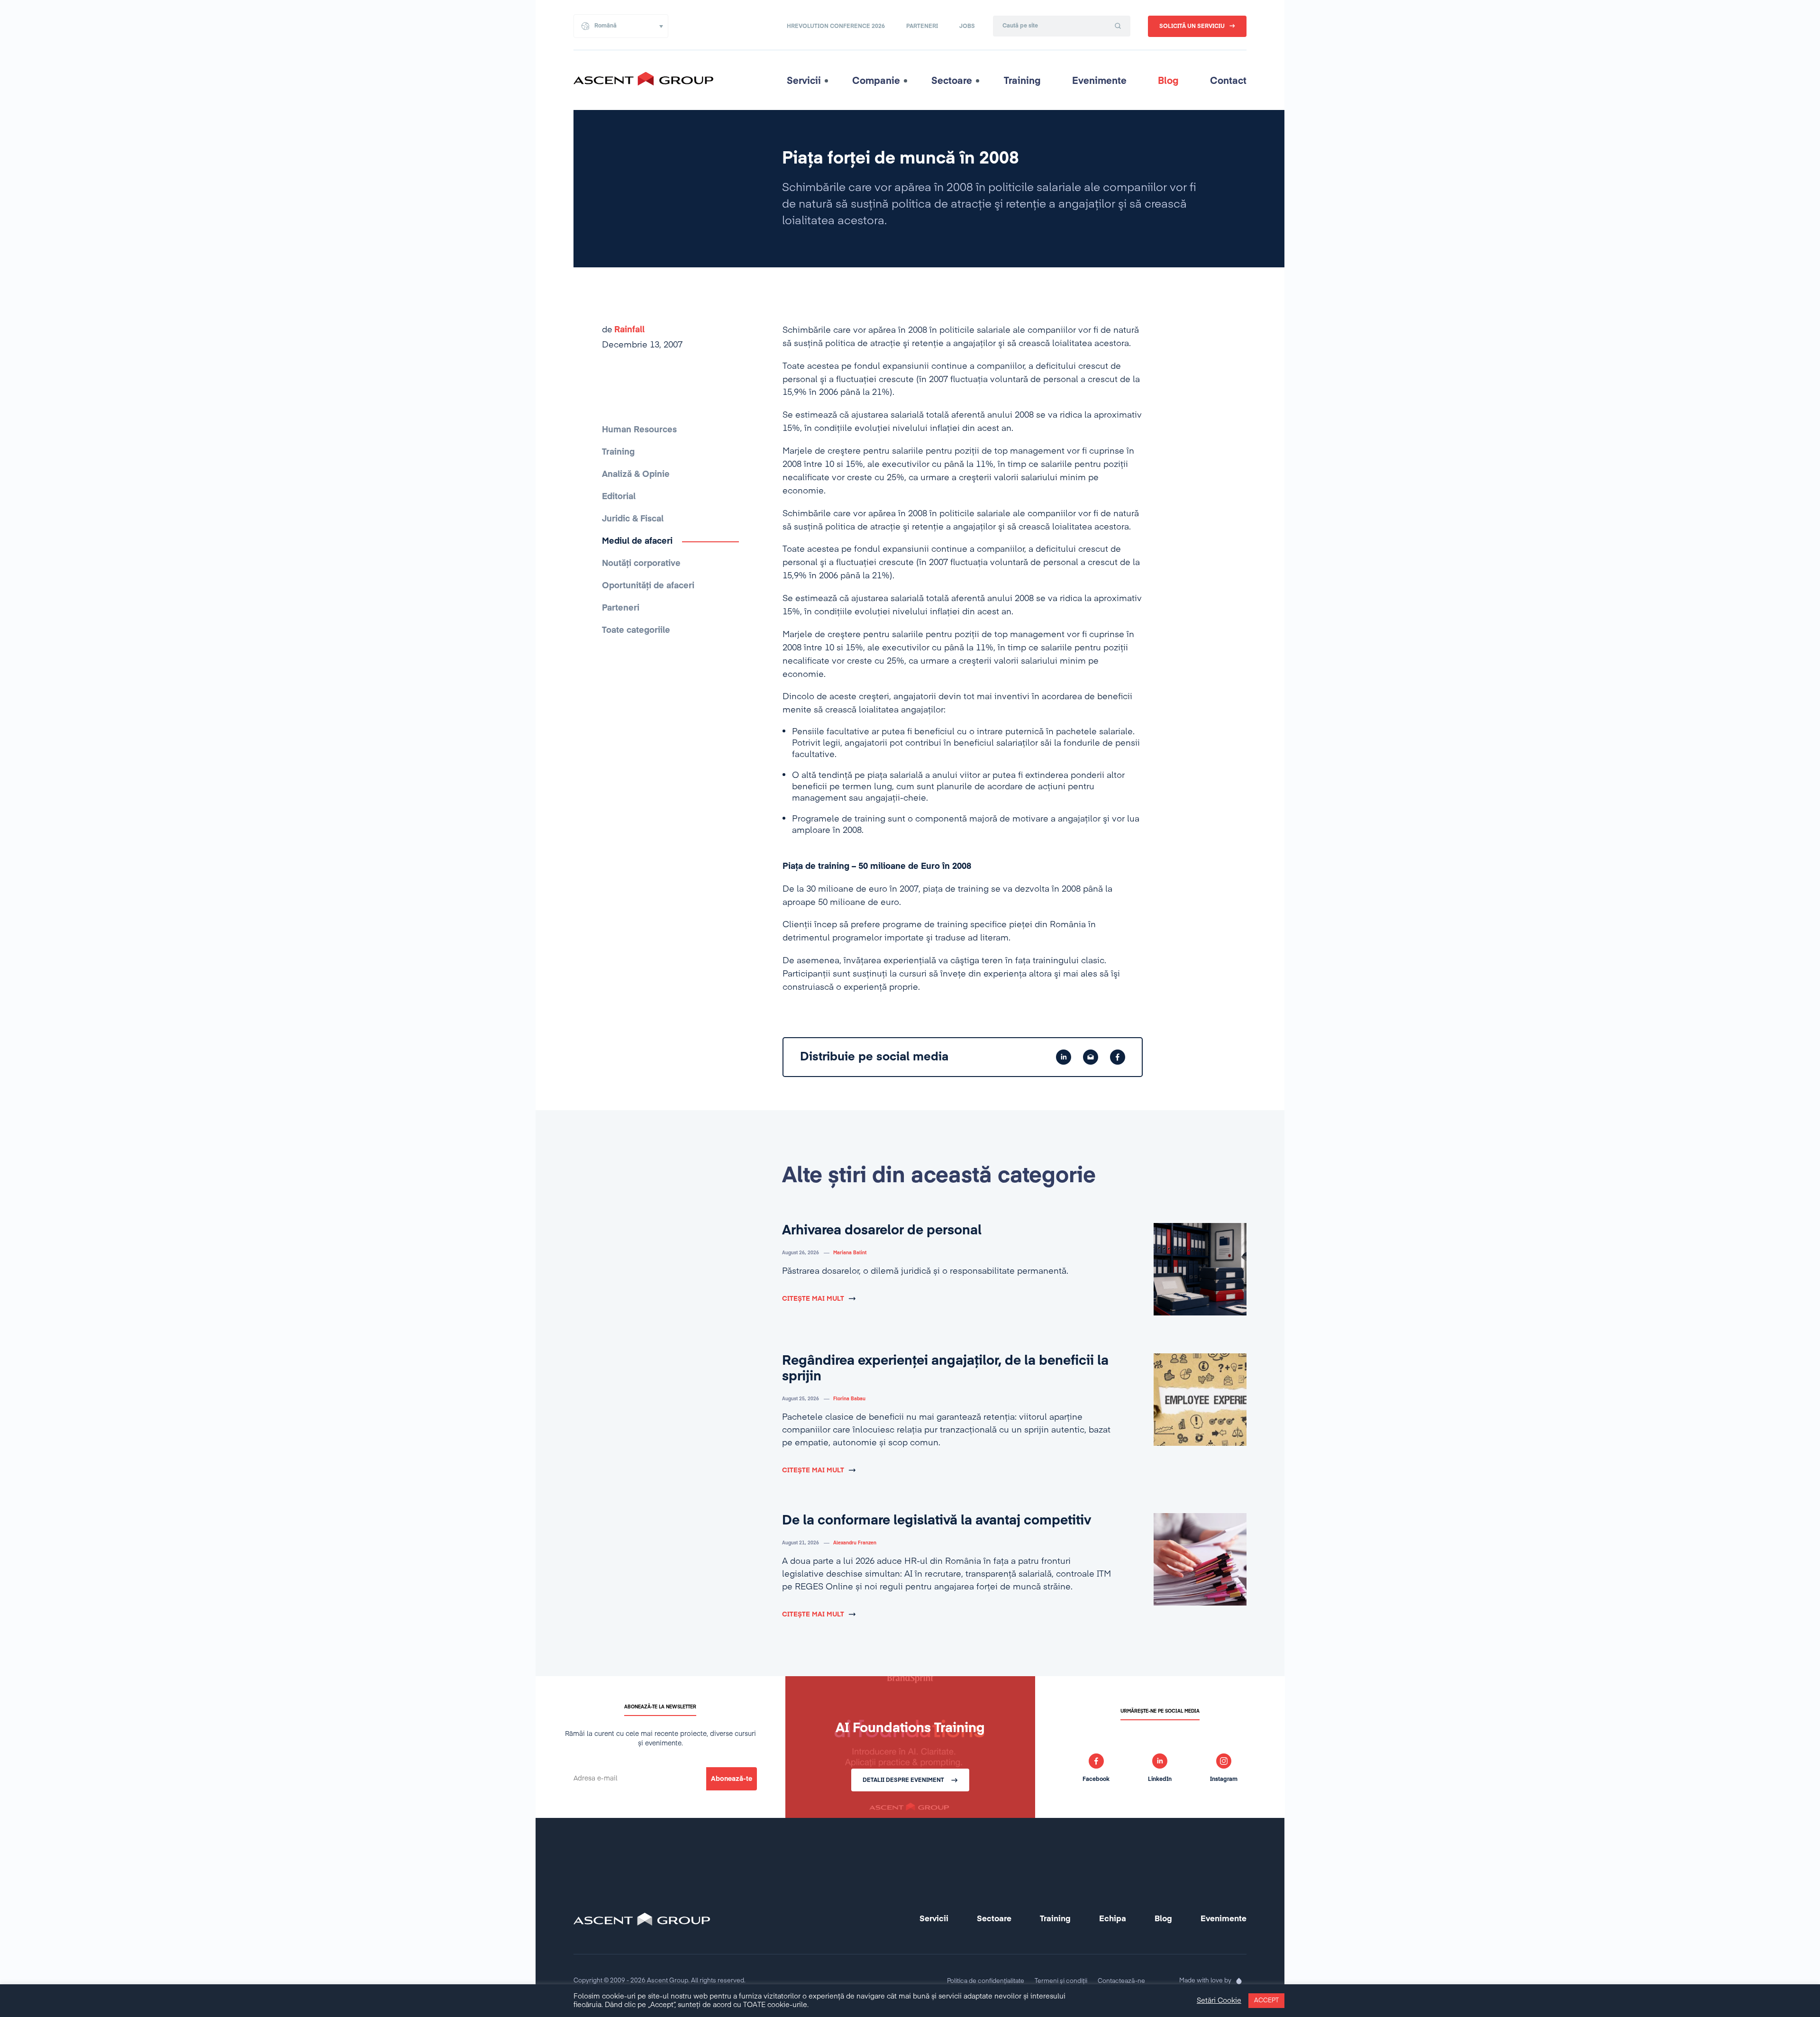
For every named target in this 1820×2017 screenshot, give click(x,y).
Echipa (1113, 1919)
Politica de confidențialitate (986, 1981)
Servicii (804, 81)
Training (1022, 81)
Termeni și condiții (1061, 1981)
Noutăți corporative (641, 564)
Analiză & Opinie (636, 475)
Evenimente (1099, 81)
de (623, 330)
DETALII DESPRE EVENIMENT (903, 1780)
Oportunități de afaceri (648, 586)
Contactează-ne (1121, 1981)
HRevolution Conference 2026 (836, 27)
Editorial (619, 497)
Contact (1228, 81)
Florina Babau (849, 1399)
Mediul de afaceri (637, 541)
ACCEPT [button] (1266, 2001)
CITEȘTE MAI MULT (813, 1299)
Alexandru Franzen (855, 1543)
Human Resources (639, 430)
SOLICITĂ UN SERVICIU (1192, 27)
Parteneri (922, 27)
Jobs (967, 27)
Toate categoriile (636, 630)
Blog (1168, 81)
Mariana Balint (850, 1253)
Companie (876, 81)
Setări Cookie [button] (1219, 2001)
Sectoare (952, 81)
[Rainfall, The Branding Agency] (1239, 1981)
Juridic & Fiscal (633, 519)
